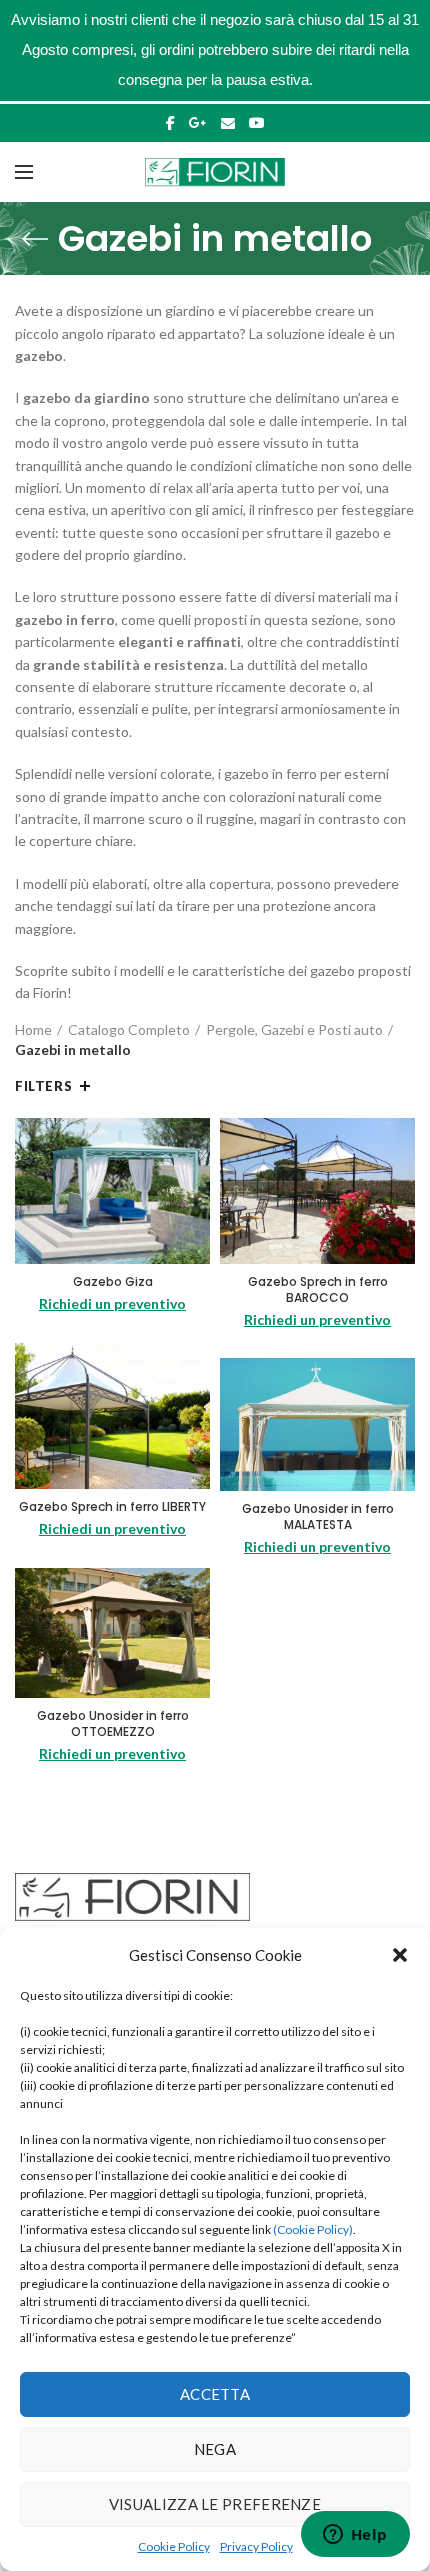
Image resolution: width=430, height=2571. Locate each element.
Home (33, 1029)
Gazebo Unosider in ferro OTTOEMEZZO (113, 1723)
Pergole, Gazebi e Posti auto (294, 1029)
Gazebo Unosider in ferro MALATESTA (318, 1516)
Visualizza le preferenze (215, 2504)
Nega (215, 2449)
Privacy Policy (256, 2546)
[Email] (228, 123)
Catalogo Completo (129, 1029)
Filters (43, 1086)
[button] (400, 1955)
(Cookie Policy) (313, 2229)
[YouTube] (257, 123)
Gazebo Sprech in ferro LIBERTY (112, 1507)
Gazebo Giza (113, 1282)
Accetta (215, 2394)
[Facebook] (170, 123)
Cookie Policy (174, 2546)
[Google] (198, 123)
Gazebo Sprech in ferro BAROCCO (318, 1289)
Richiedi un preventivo (112, 1303)
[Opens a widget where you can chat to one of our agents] (355, 2536)
